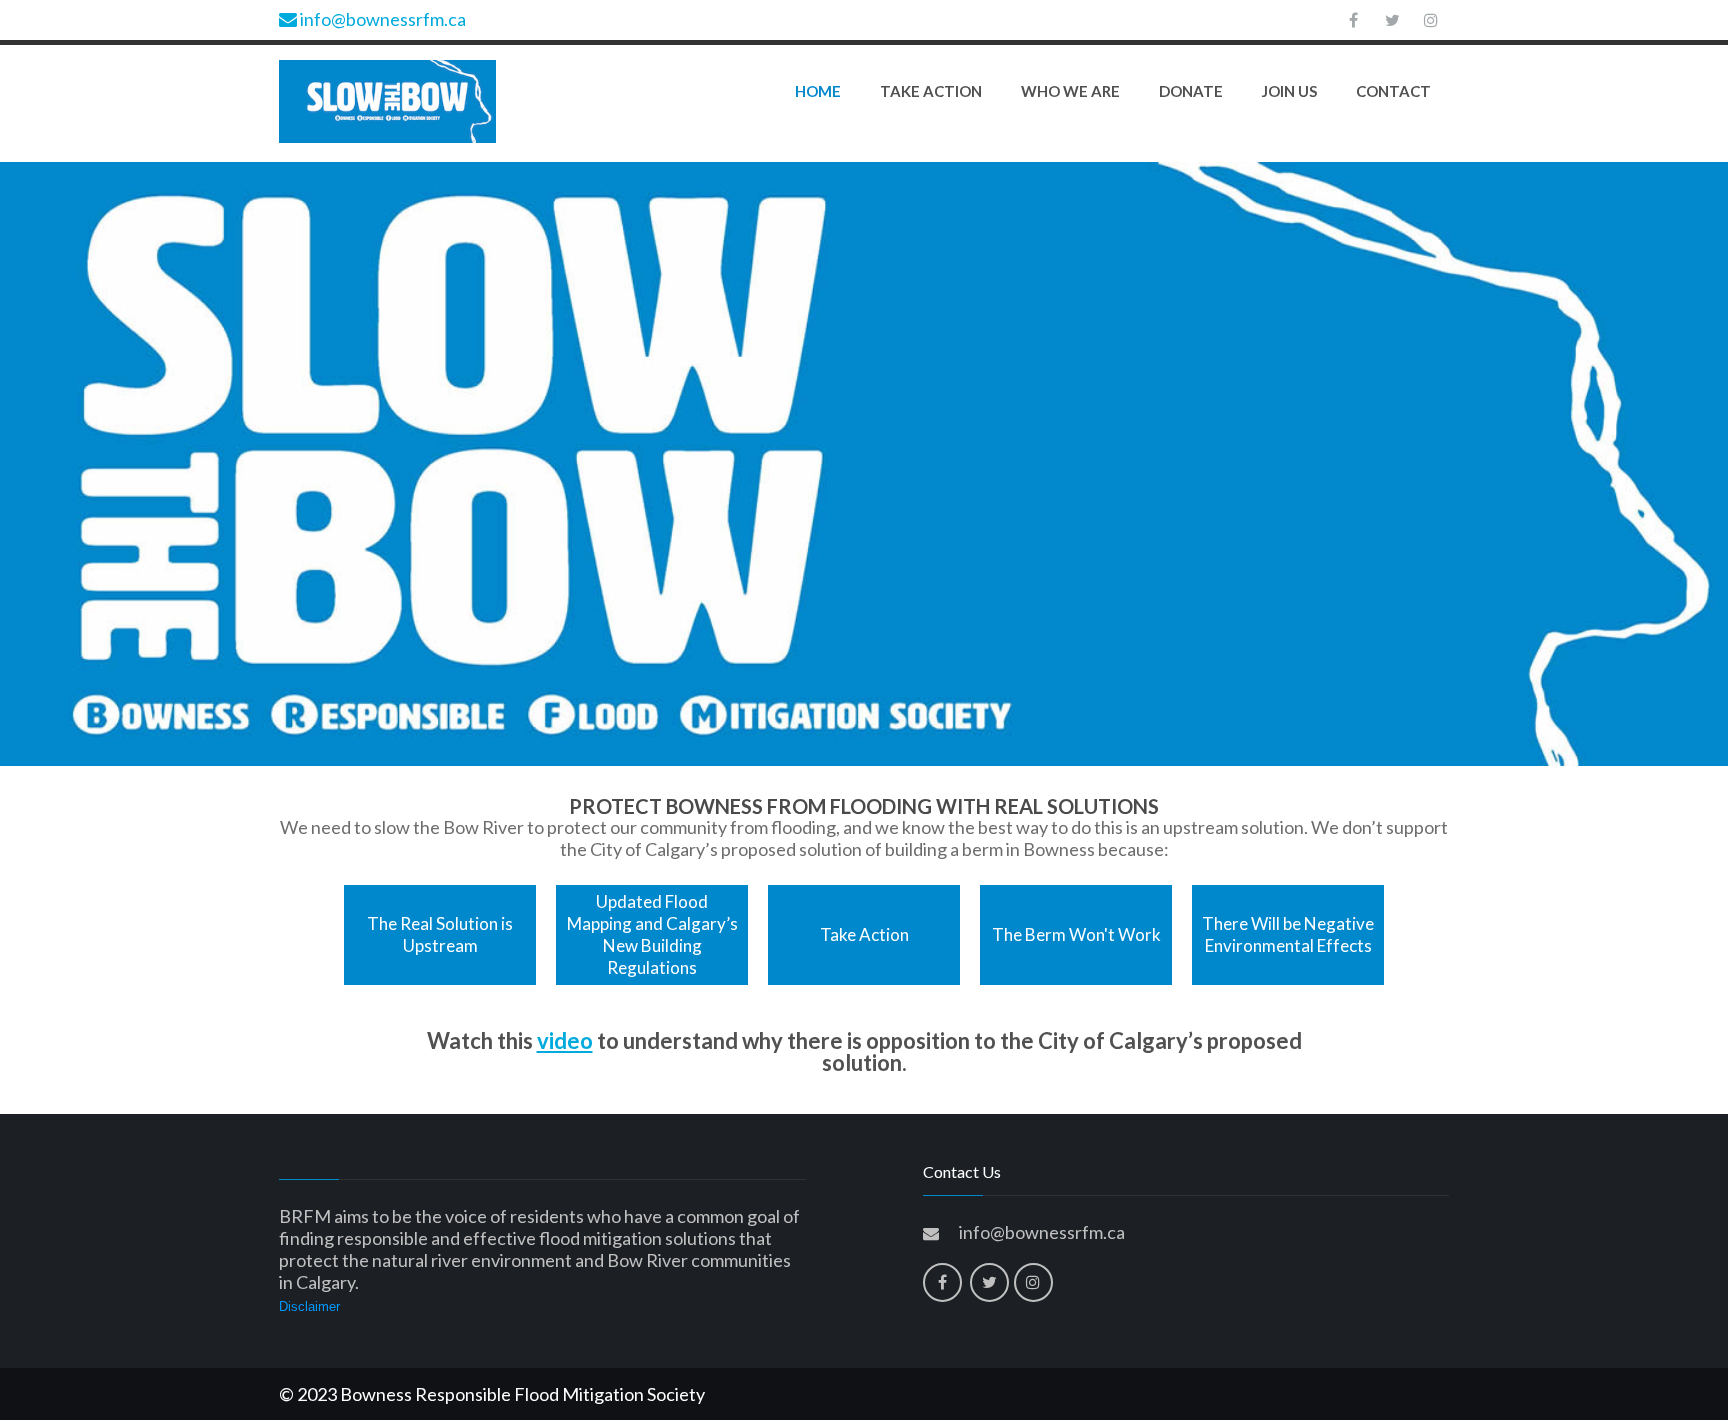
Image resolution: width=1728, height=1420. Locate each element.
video (565, 1040)
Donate (1191, 91)
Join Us (1289, 91)
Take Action (931, 91)
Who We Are (1070, 91)
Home (818, 91)
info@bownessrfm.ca (381, 19)
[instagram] (1431, 20)
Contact (1393, 91)
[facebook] (1353, 20)
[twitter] (1392, 20)
